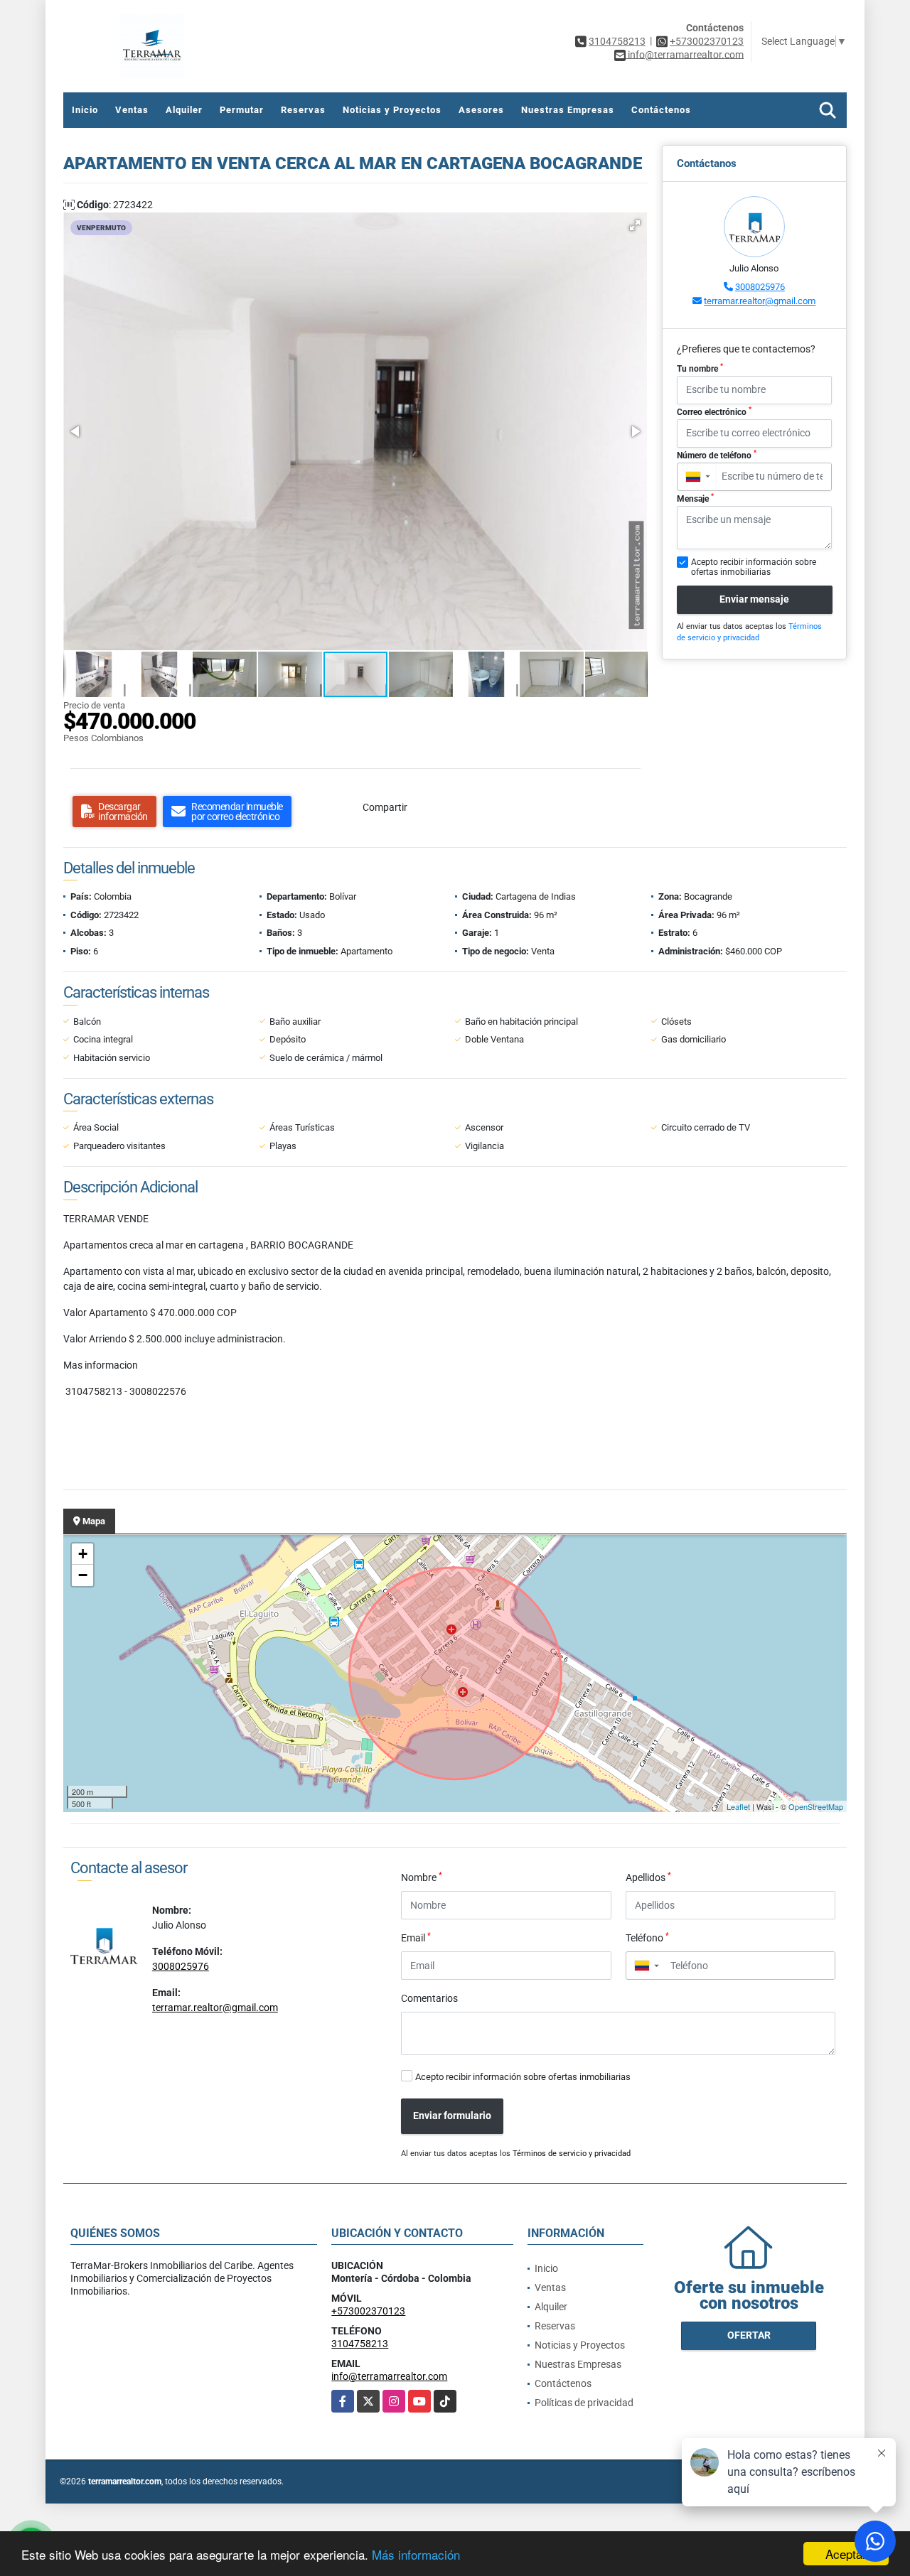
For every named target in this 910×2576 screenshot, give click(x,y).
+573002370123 (707, 41)
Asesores (481, 110)
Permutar (242, 110)
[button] (635, 225)
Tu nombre (700, 368)
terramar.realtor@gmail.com (760, 301)
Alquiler (184, 110)
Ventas (132, 110)
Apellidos (648, 1877)
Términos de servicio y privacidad (572, 2154)
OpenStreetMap (816, 1806)
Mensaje (695, 498)
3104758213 (617, 41)
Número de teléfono (717, 455)
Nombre (422, 1877)
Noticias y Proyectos (392, 110)
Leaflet (738, 1806)
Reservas (303, 110)
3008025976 (760, 287)
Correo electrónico (714, 411)
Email (416, 1937)
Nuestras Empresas (568, 110)
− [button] (83, 1575)
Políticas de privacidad (584, 2403)
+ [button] (83, 1554)
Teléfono (647, 1937)
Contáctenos (661, 110)
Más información (416, 2554)
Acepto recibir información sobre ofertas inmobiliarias (523, 2077)
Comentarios (429, 1998)
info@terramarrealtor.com (389, 2376)
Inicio (85, 110)
